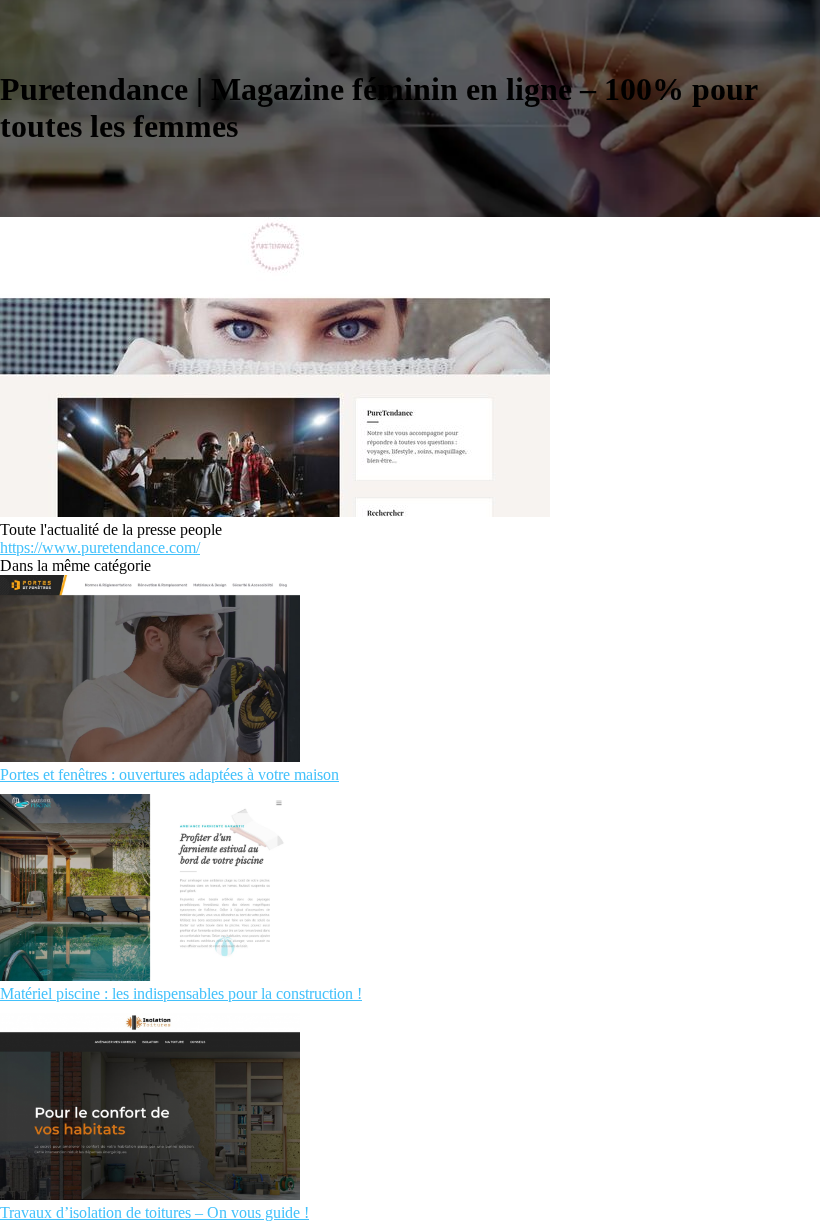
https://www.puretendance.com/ (100, 547)
